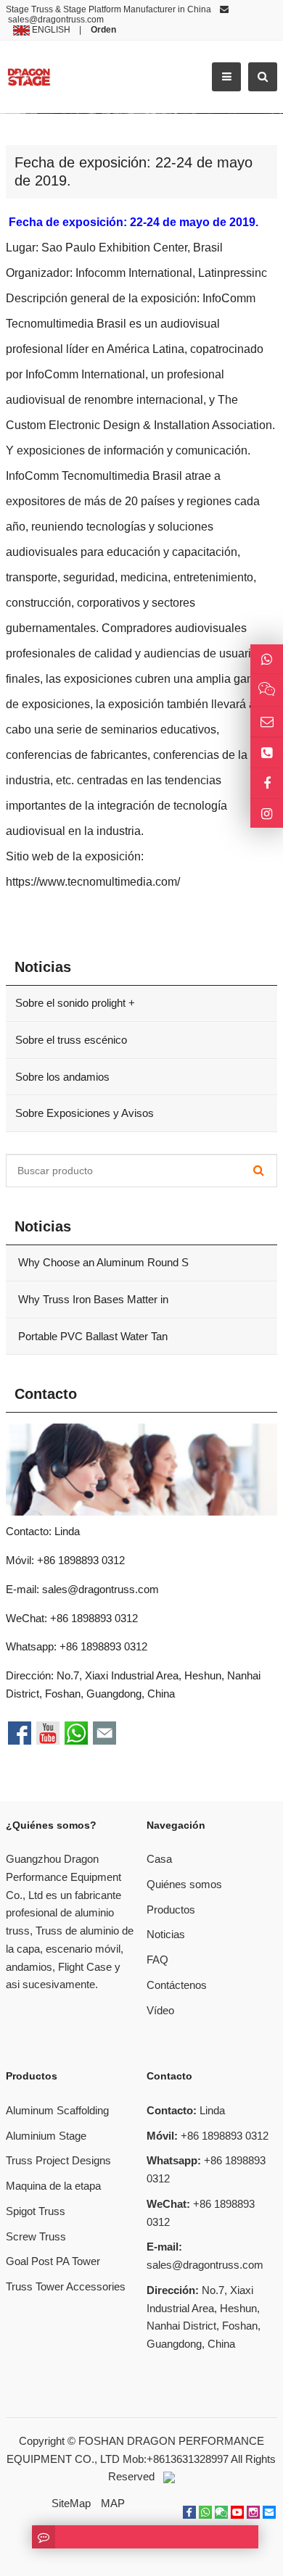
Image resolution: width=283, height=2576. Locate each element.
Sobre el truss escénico (71, 1040)
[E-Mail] (269, 2512)
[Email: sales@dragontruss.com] (267, 722)
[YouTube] (237, 2512)
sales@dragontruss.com (56, 20)
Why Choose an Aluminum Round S (102, 1262)
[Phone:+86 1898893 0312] (267, 753)
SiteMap (71, 2503)
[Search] (259, 1171)
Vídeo (160, 2010)
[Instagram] (267, 814)
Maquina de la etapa (53, 2186)
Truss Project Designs (58, 2160)
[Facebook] (189, 2512)
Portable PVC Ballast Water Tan (91, 1336)
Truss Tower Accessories (66, 2286)
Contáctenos (177, 1985)
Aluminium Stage (46, 2136)
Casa (159, 1859)
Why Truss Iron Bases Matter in (92, 1299)
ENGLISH (50, 30)
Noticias (166, 1934)
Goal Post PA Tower (53, 2261)
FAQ (157, 1960)
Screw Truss (36, 2236)
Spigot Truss (36, 2211)
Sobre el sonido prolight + (75, 1003)
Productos (171, 1910)
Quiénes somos (184, 1884)
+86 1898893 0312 (103, 1646)
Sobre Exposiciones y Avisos (85, 1113)
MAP (113, 2503)
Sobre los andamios (62, 1077)
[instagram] (253, 2512)
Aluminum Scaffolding (57, 2110)
